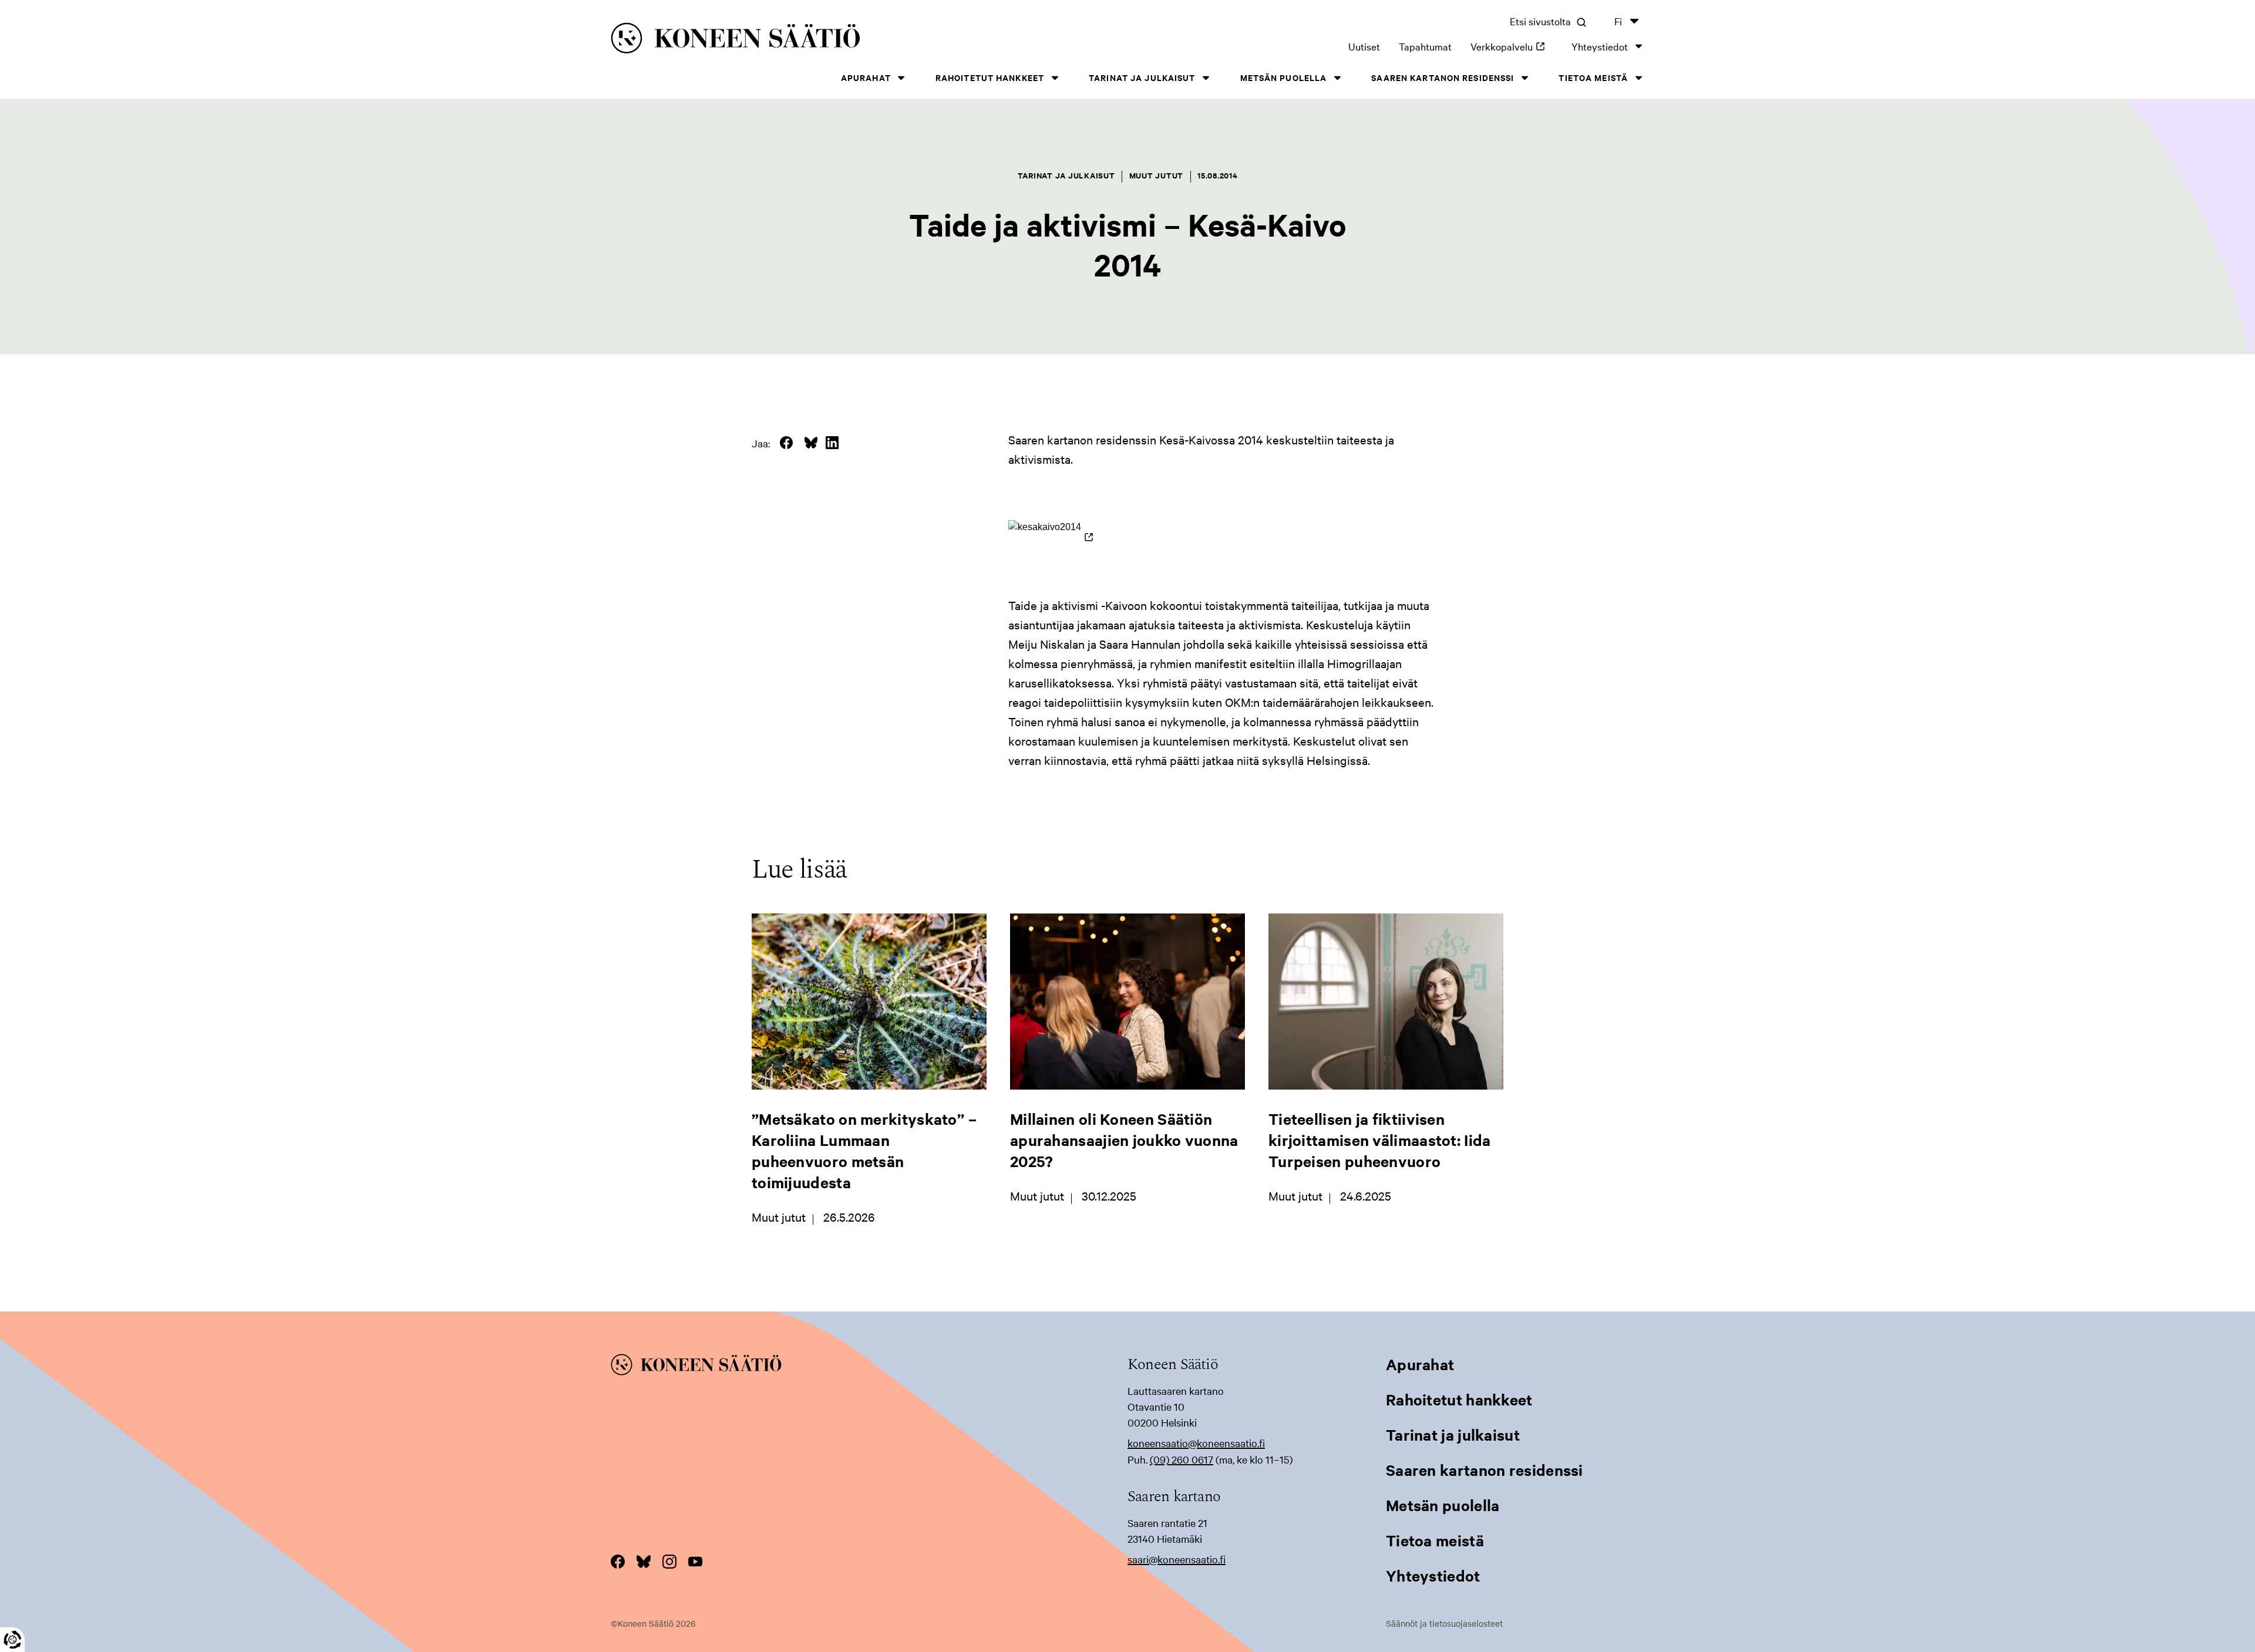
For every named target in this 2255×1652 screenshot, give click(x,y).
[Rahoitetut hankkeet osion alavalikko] (1055, 78)
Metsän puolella (1284, 77)
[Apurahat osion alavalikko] (901, 78)
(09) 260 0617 (1182, 1459)
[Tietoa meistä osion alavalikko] (1638, 78)
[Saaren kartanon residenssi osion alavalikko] (1524, 78)
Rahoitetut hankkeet (990, 77)
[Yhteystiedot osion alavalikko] (1638, 46)
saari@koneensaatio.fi (1177, 1559)
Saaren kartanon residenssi (1443, 77)
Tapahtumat (1425, 46)
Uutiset (1364, 46)
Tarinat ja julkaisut (1142, 77)
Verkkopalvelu (1512, 46)
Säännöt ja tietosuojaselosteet (1444, 1623)
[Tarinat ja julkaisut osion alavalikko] (1206, 78)
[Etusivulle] (834, 40)
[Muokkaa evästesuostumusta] (12, 1640)
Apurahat (866, 77)
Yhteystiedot (1600, 46)
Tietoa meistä (1593, 77)
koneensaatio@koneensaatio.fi (1196, 1443)
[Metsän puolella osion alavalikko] (1337, 78)
